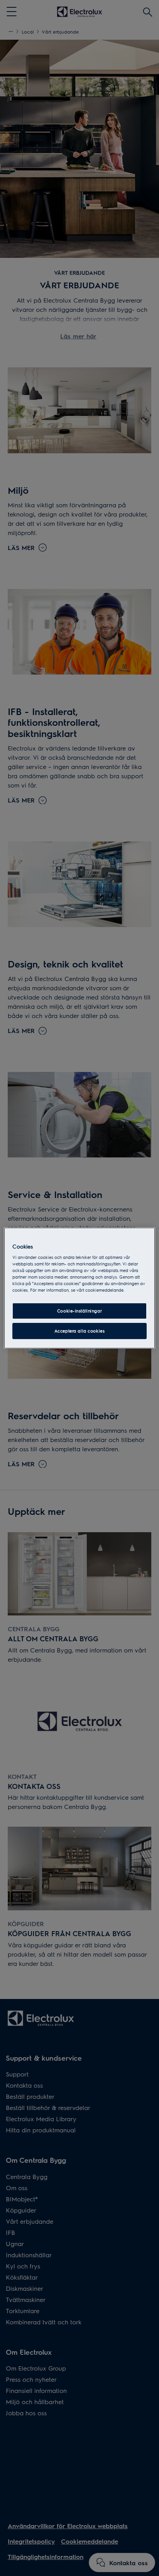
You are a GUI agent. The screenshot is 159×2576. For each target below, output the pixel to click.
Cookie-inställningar (79, 1311)
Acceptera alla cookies (80, 1331)
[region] (79, 1288)
